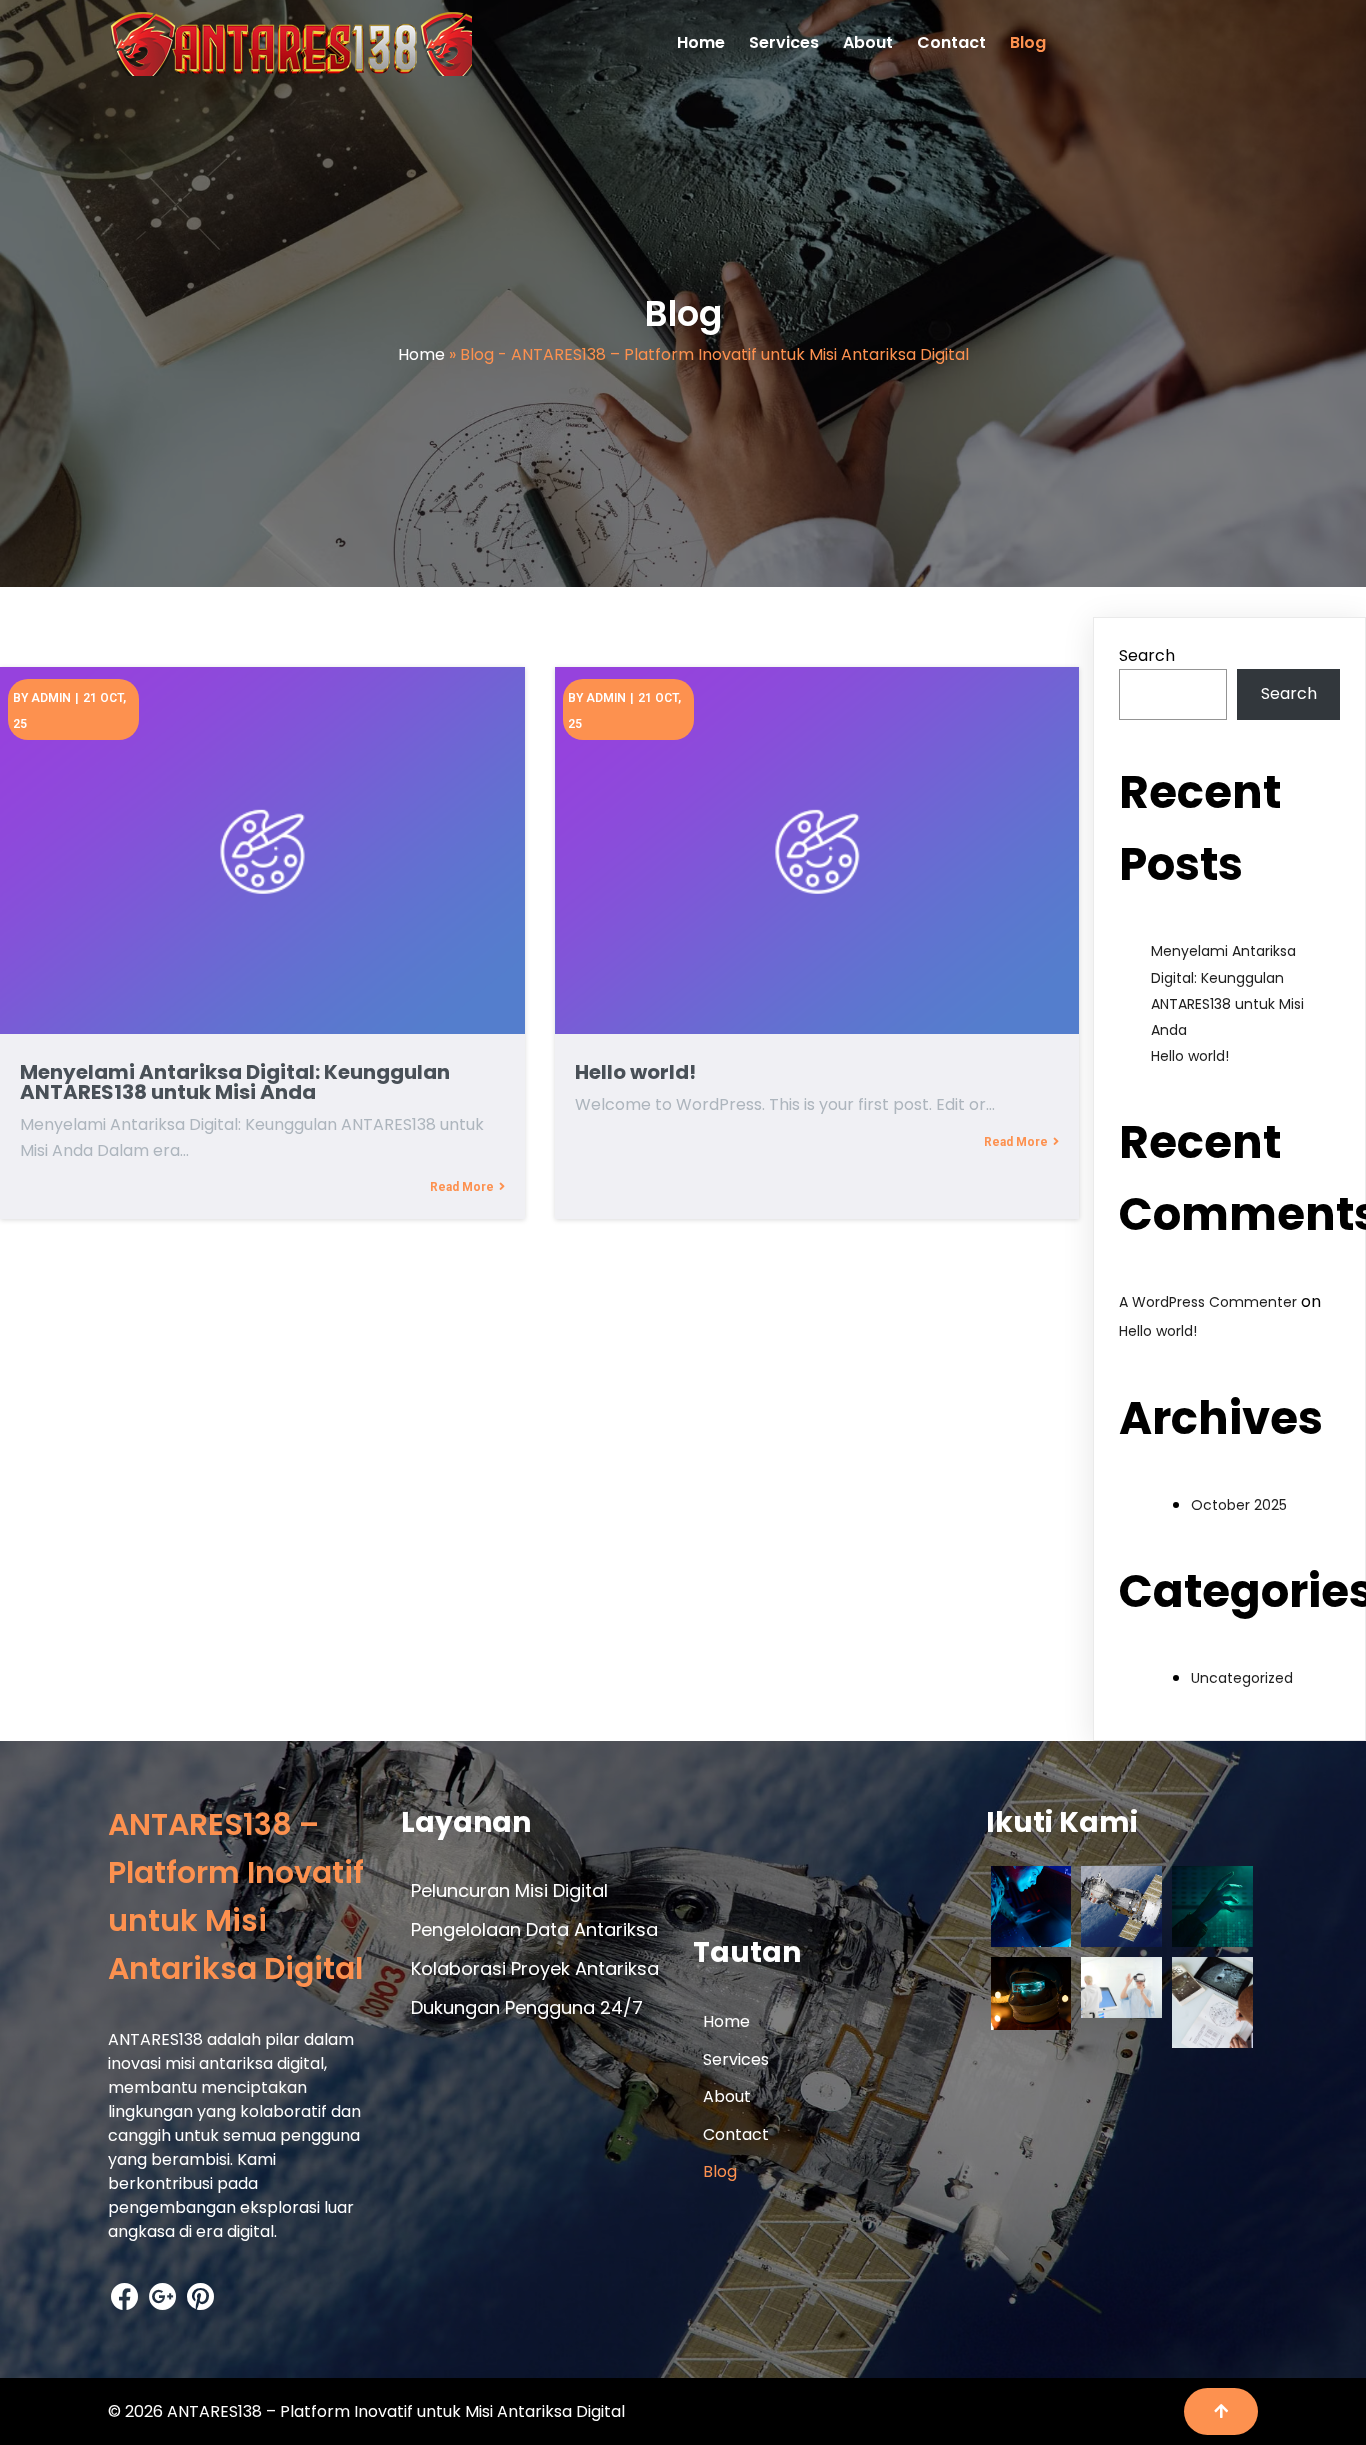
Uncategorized (1242, 1678)
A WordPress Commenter (1208, 1302)
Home (421, 354)
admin (51, 698)
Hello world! (1190, 1056)
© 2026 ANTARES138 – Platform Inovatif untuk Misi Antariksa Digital (366, 2411)
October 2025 (1239, 1505)
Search (1147, 655)
